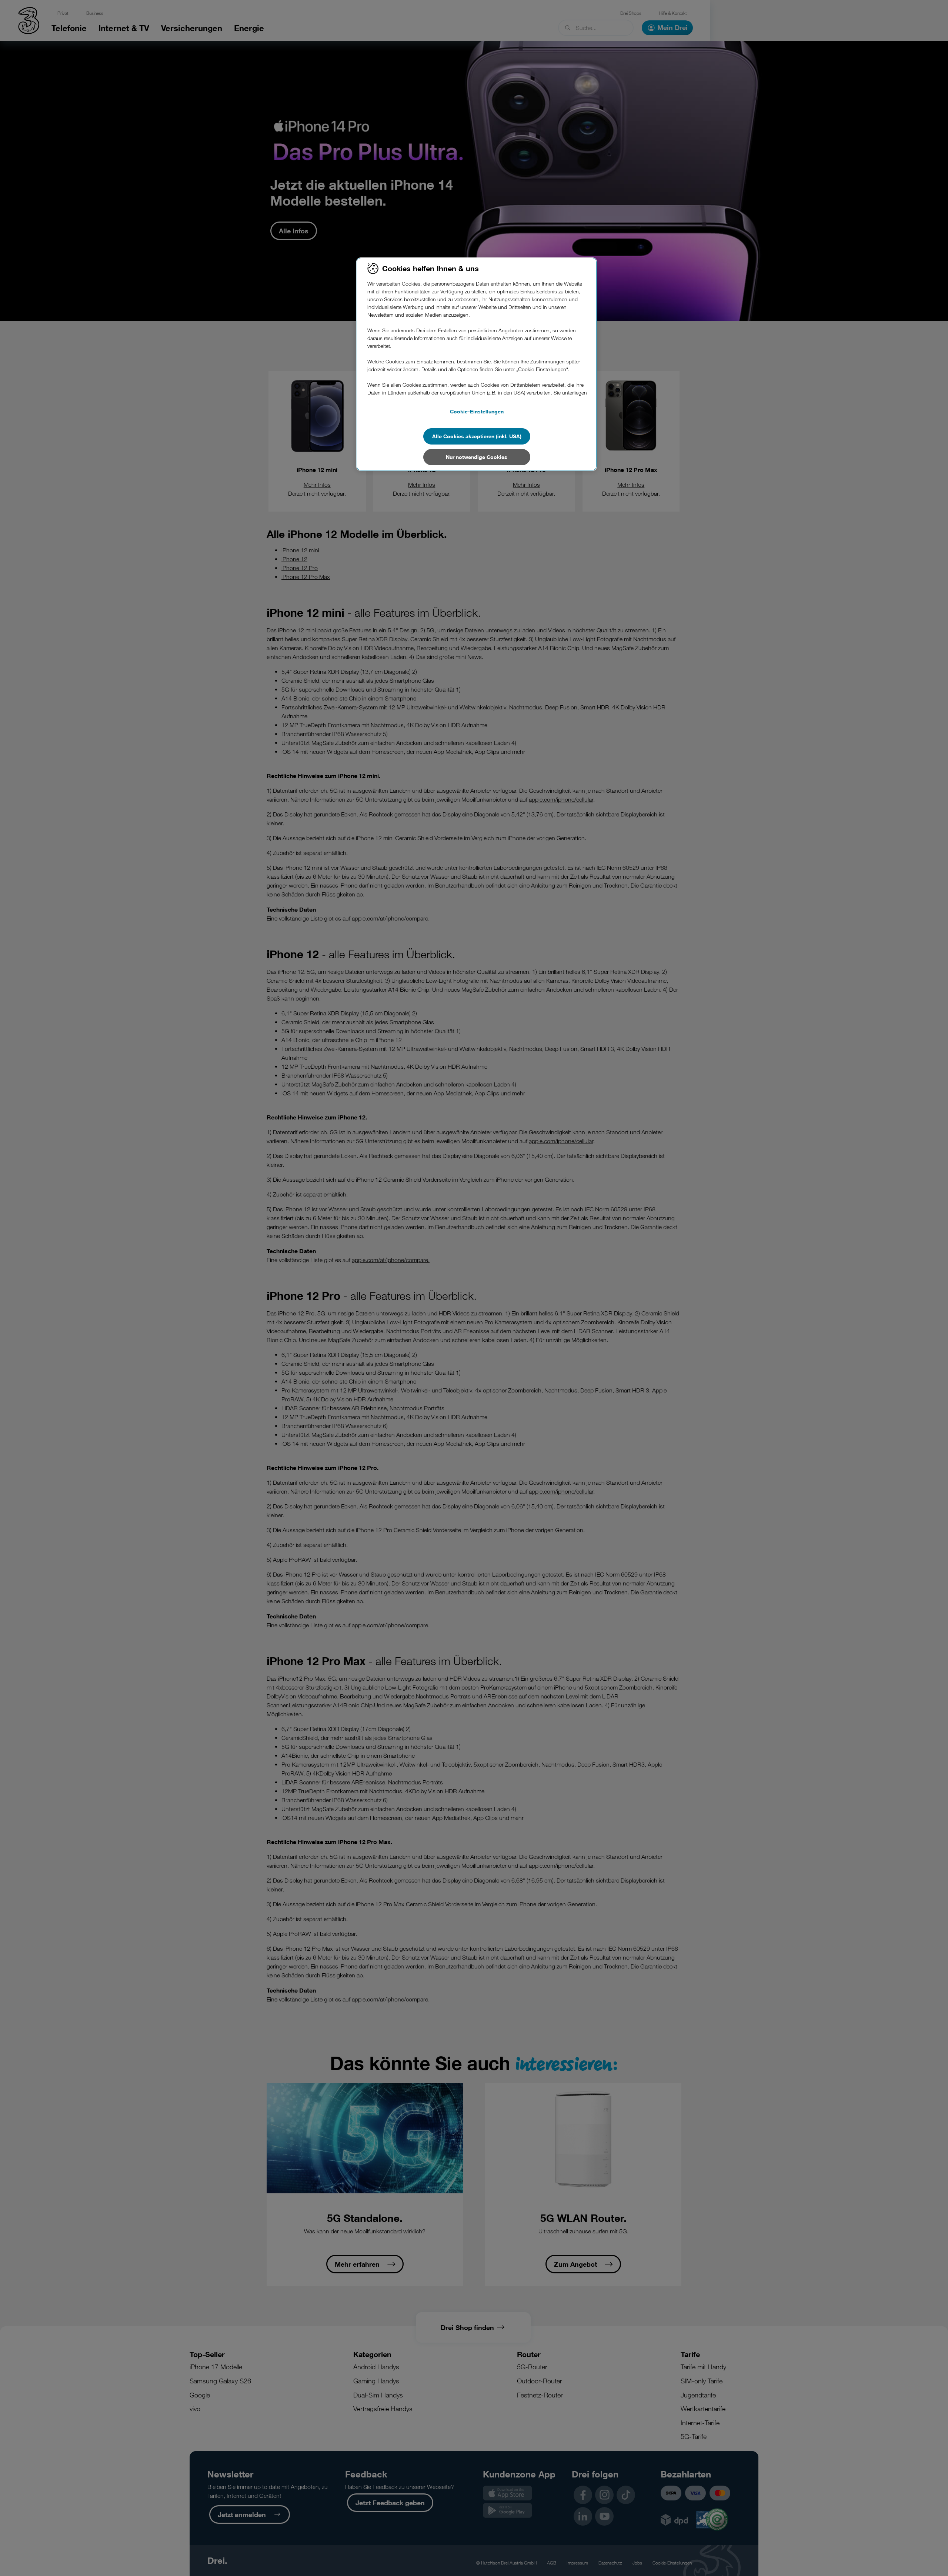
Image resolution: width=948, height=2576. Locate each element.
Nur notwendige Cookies (477, 457)
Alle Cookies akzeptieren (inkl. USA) (477, 436)
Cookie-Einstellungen (477, 411)
